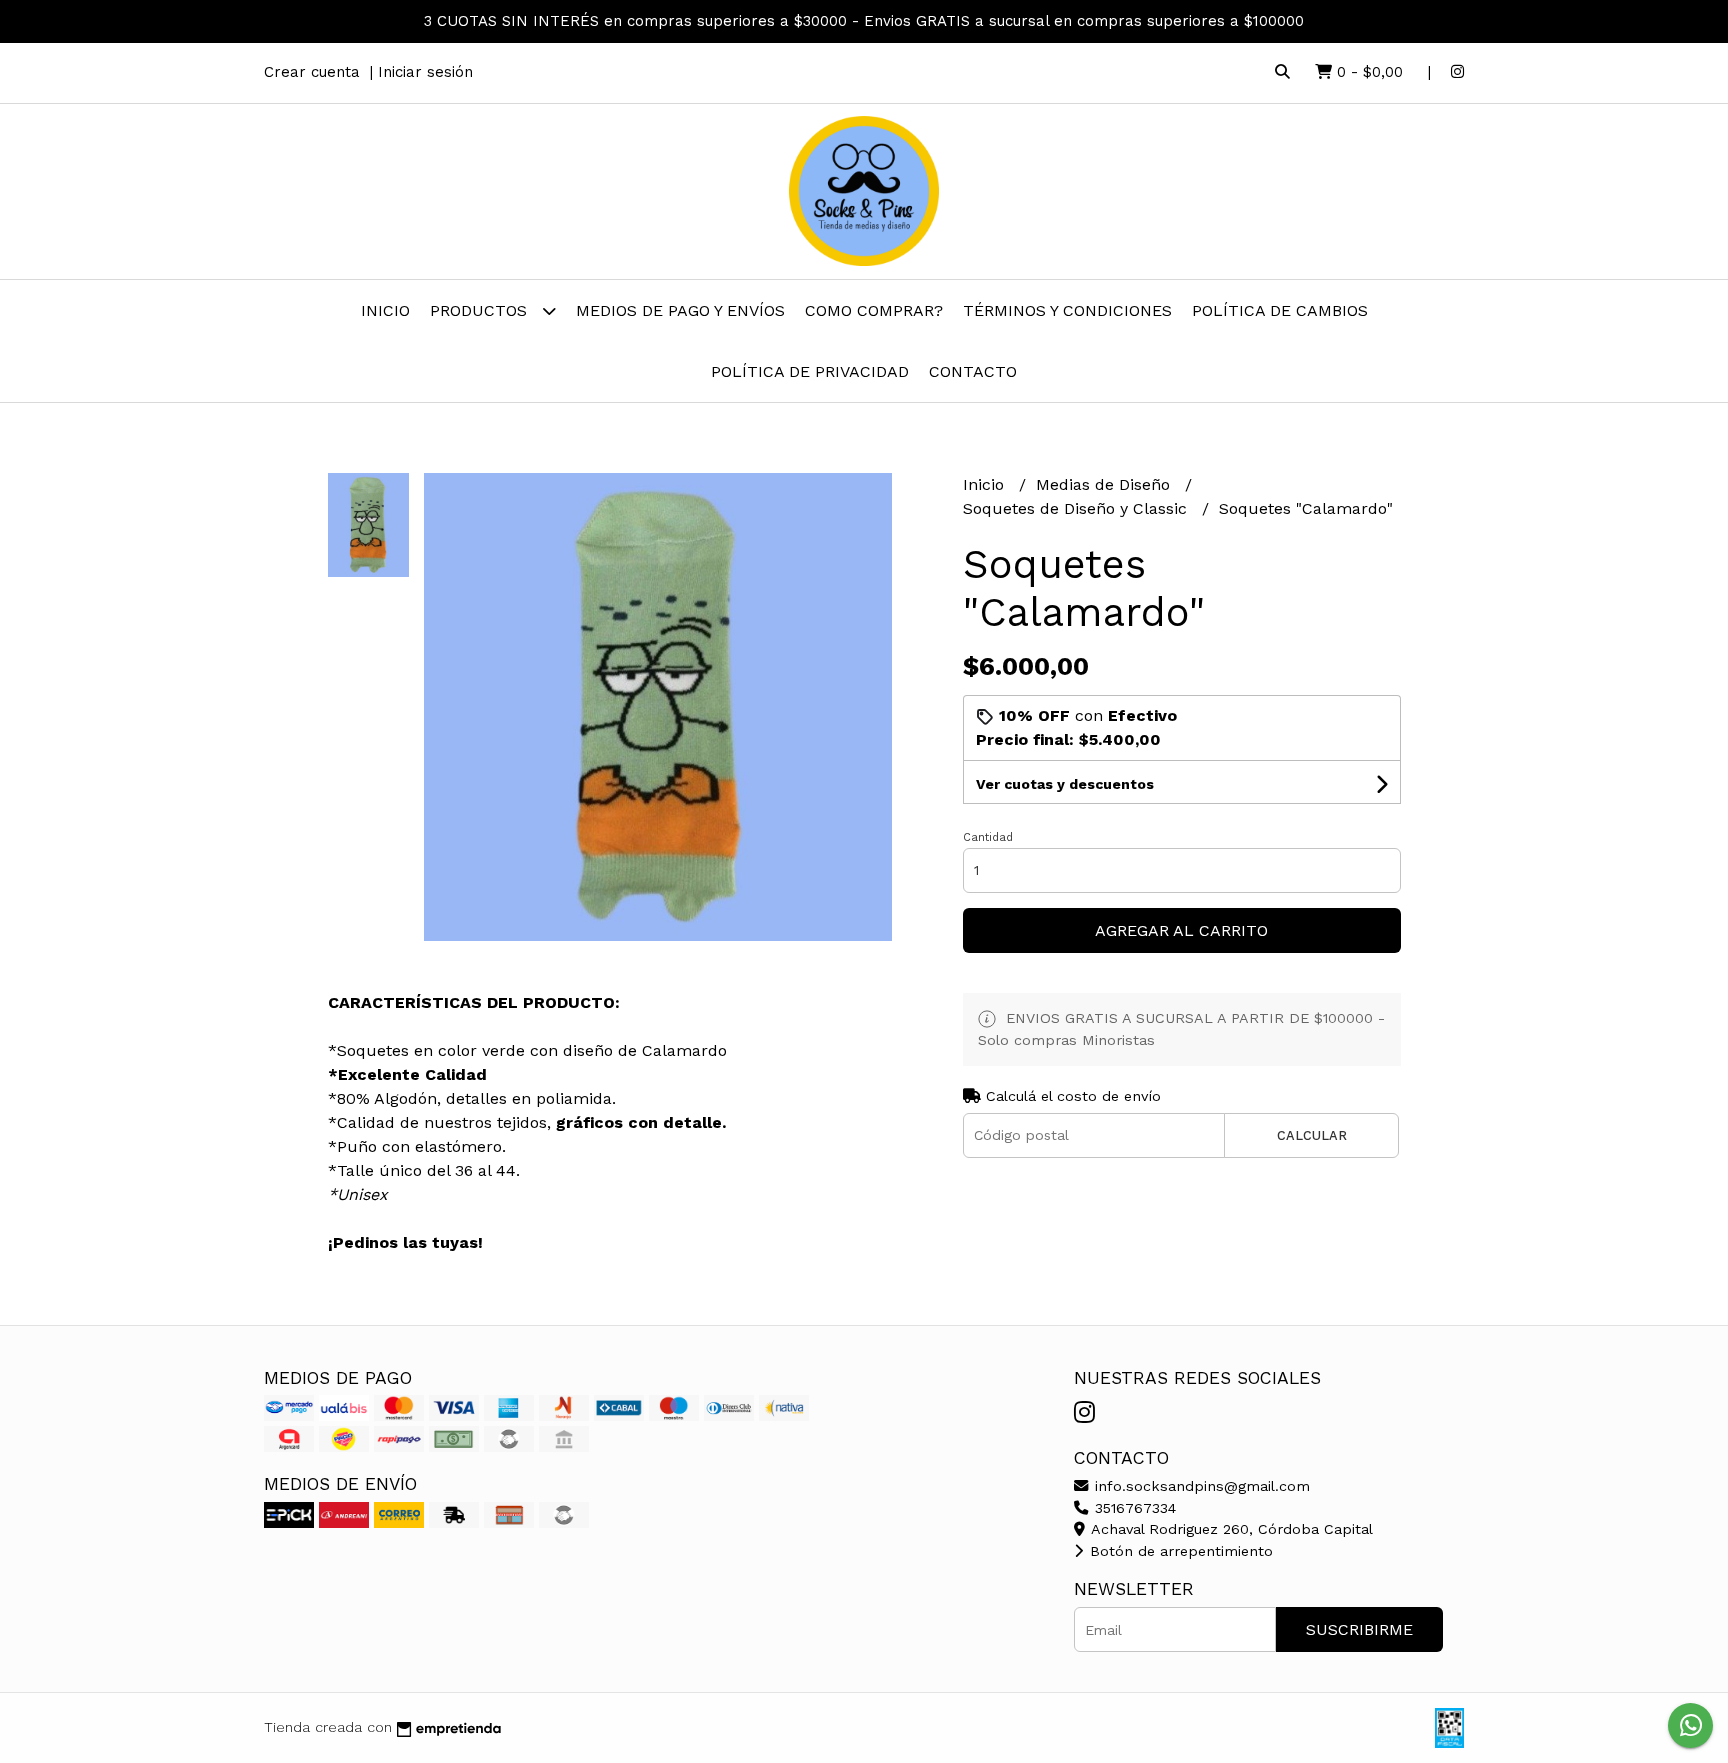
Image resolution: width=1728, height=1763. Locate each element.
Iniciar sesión (425, 72)
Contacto (973, 371)
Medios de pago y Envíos (680, 310)
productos (481, 310)
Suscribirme (1359, 1629)
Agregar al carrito (1181, 930)
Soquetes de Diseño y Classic (1077, 508)
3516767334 (1133, 1508)
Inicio (385, 310)
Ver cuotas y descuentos (1065, 784)
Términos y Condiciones (1067, 310)
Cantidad (988, 837)
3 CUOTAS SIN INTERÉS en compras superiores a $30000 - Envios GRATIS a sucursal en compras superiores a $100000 (864, 21)
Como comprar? (874, 310)
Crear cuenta (312, 72)
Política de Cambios (1280, 310)
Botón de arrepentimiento (1179, 1551)
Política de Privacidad (810, 371)
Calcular (1312, 1135)
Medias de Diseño (1105, 484)
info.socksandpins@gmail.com (1200, 1486)
